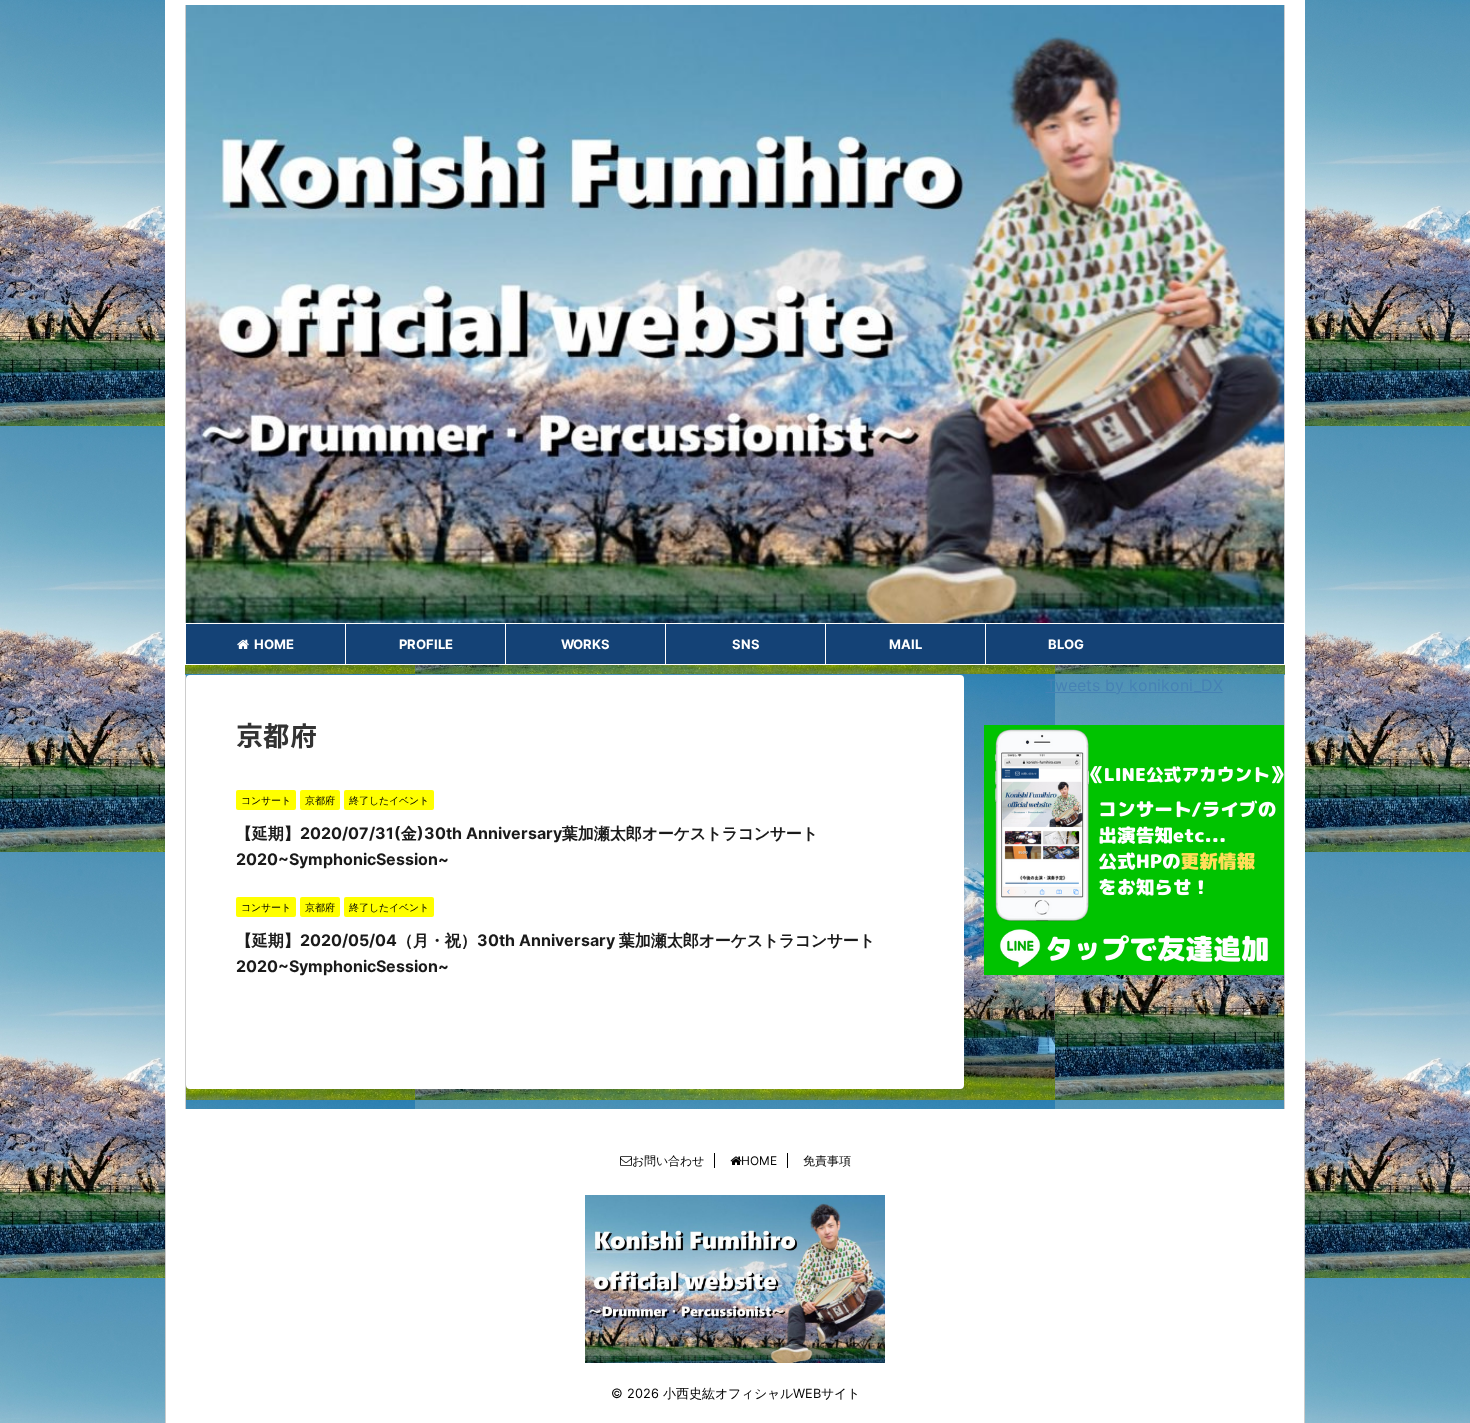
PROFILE (426, 644)
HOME (274, 644)
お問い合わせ (668, 1160)
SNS (746, 644)
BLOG (1066, 644)
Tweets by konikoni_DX (1134, 685)
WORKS (585, 644)
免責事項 (827, 1160)
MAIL (905, 644)
